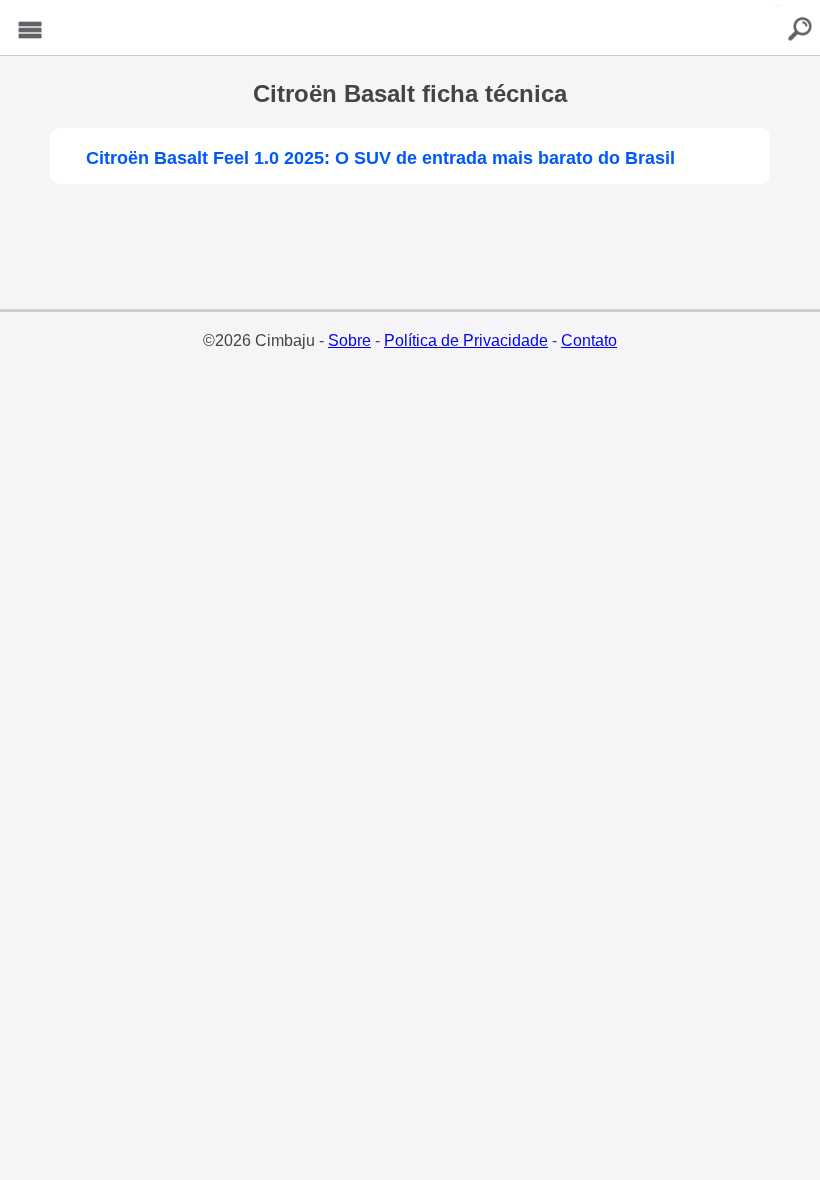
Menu (30, 30)
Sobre (349, 340)
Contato (589, 340)
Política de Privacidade (466, 340)
